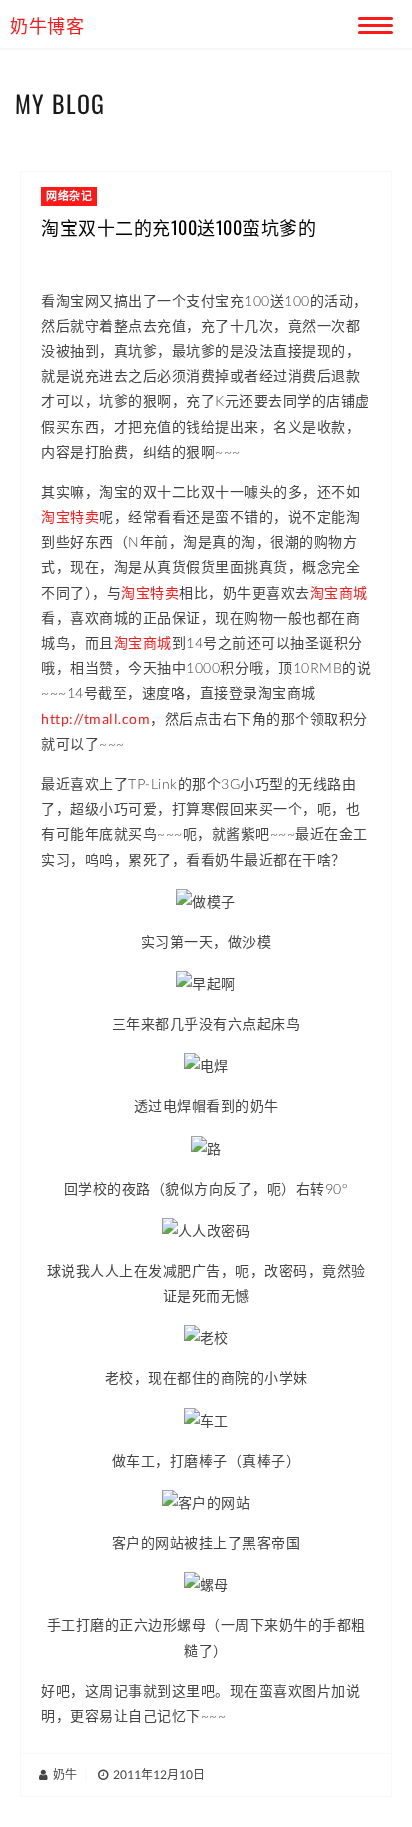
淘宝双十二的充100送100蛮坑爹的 (178, 227)
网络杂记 (69, 195)
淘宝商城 (339, 592)
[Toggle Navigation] (372, 22)
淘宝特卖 (70, 516)
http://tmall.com (95, 718)
